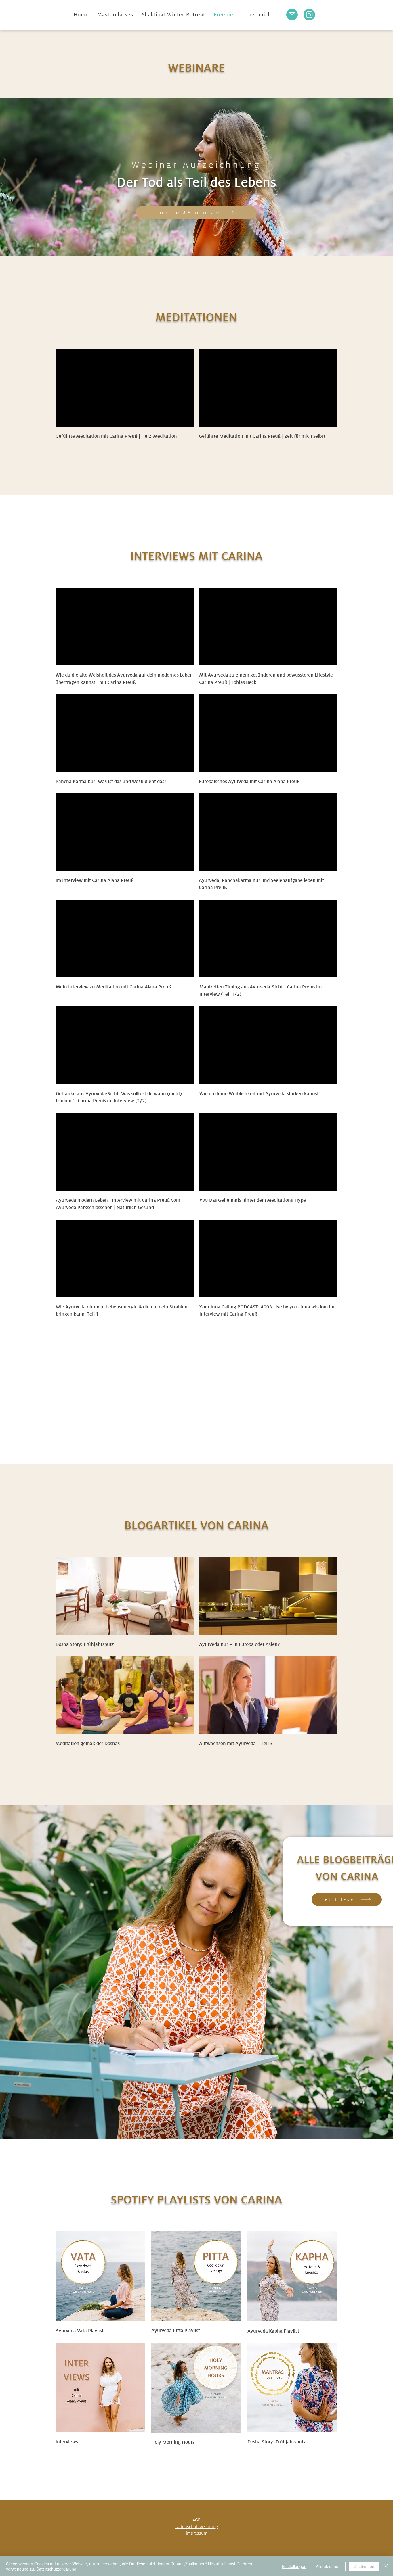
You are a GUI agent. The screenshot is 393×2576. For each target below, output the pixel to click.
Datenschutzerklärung (56, 2569)
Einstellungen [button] (294, 2566)
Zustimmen (364, 2566)
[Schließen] (386, 2566)
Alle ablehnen (328, 2566)
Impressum (197, 2533)
